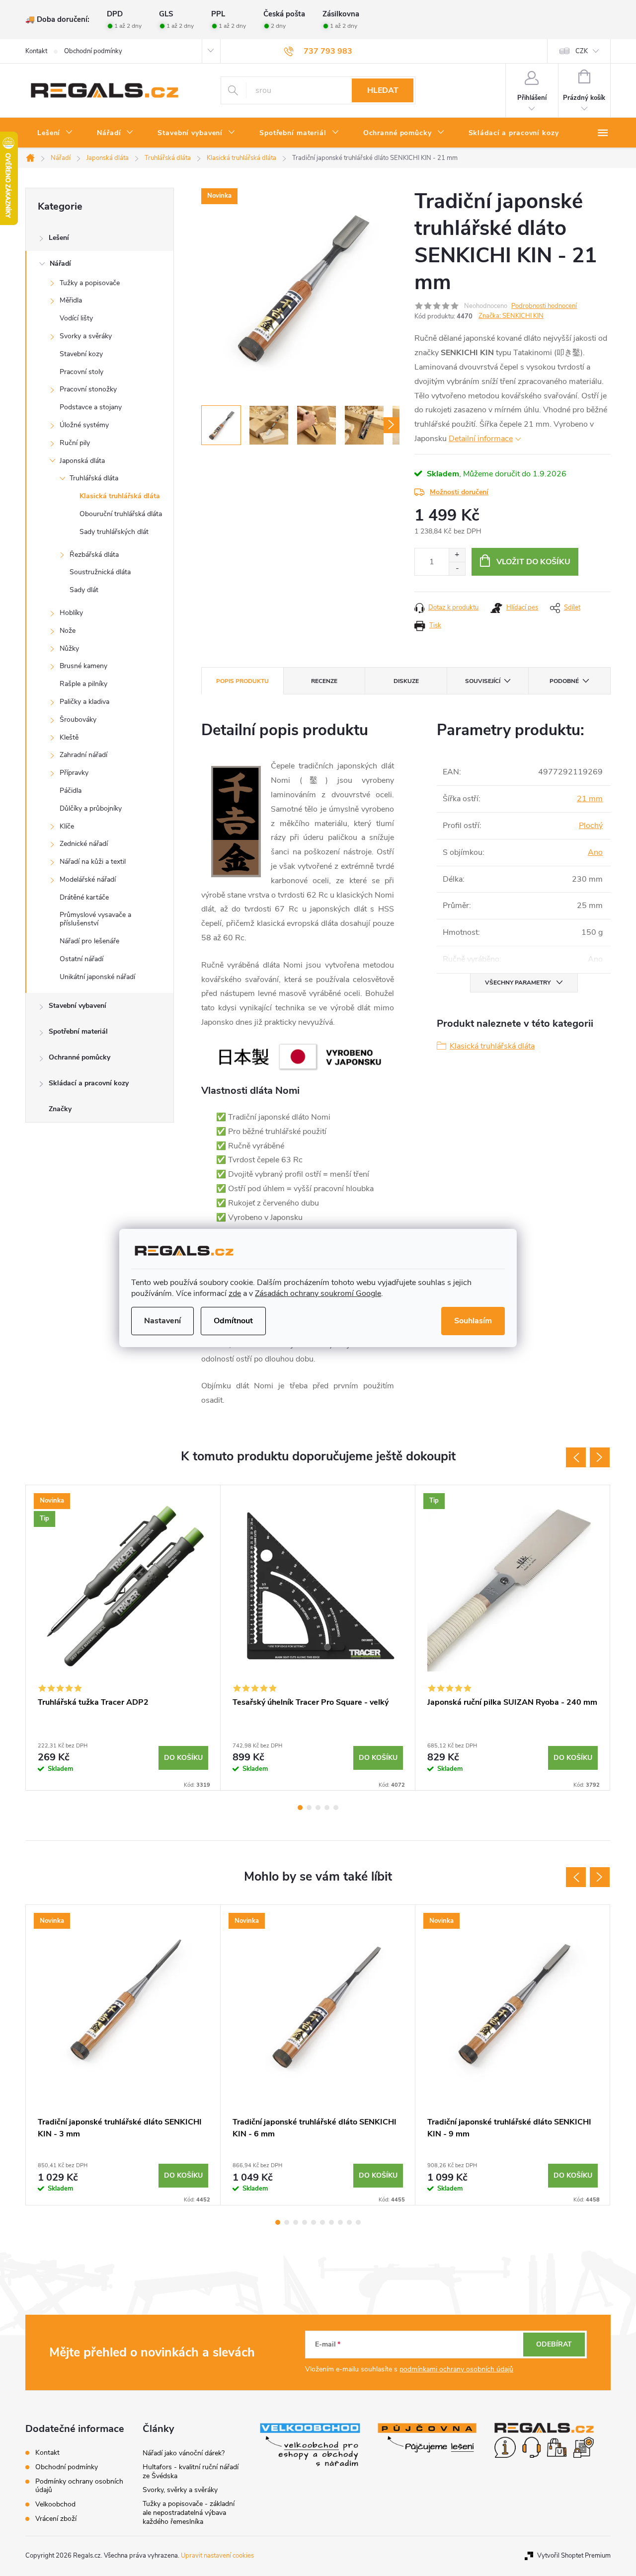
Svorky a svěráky (86, 336)
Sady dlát (84, 590)
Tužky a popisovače (90, 283)
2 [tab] (309, 1808)
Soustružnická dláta (100, 572)
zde (235, 1293)
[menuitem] (55, 133)
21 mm (590, 799)
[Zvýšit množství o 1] (457, 555)
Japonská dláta (82, 461)
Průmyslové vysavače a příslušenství (95, 919)
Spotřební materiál (78, 1031)
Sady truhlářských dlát (114, 532)
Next (600, 1457)
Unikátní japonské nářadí (97, 977)
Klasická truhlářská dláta (120, 496)
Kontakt (36, 51)
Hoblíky (71, 613)
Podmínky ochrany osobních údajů (79, 2486)
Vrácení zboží (56, 2519)
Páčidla (71, 791)
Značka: (511, 316)
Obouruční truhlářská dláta (121, 514)
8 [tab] (340, 2222)
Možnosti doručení (459, 492)
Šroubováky (78, 720)
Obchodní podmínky (93, 51)
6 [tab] (322, 2222)
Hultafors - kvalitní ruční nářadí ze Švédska (191, 2471)
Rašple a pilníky (83, 684)
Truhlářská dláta (94, 478)
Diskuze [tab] (406, 681)
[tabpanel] (123, 1638)
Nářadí (60, 264)
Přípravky (74, 773)
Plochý (591, 826)
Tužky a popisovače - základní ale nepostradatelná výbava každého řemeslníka (189, 2513)
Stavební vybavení (78, 1006)
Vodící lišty (76, 318)
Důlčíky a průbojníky (91, 808)
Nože (68, 631)
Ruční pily (75, 443)
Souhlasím (473, 1321)
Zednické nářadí (84, 844)
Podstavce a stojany (91, 407)
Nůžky (69, 648)
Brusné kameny (83, 666)
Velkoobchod (55, 2504)
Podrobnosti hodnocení (544, 306)
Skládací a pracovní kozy (89, 1083)
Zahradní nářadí (83, 755)
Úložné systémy (84, 425)
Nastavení (162, 1321)
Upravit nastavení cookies (217, 2556)
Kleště (69, 737)
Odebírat (554, 2344)
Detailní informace (481, 439)
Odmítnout (233, 1321)
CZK (582, 51)
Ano (595, 852)
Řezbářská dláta (94, 555)
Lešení (59, 238)
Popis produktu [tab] (242, 681)
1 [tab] (300, 1808)
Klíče (67, 826)
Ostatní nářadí (81, 959)
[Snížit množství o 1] (457, 568)
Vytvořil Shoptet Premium (574, 2556)
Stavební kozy (81, 354)
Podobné (564, 681)
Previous (576, 1457)
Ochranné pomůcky (79, 1057)
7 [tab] (331, 2222)
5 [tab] (336, 1808)
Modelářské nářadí (88, 879)
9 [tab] (349, 2222)
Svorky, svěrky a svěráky (180, 2490)
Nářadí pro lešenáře (89, 941)
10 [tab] (358, 2222)
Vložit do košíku (533, 562)
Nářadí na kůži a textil (93, 862)
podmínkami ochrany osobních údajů (456, 2369)
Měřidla (71, 300)
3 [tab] (318, 1808)
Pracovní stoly (81, 372)
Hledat (383, 90)
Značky (60, 1109)
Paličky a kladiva (84, 702)
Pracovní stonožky (88, 389)
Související (483, 681)
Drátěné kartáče (84, 897)
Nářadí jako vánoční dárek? (184, 2453)
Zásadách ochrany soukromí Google (318, 1293)
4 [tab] (327, 1808)
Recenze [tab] (324, 681)
